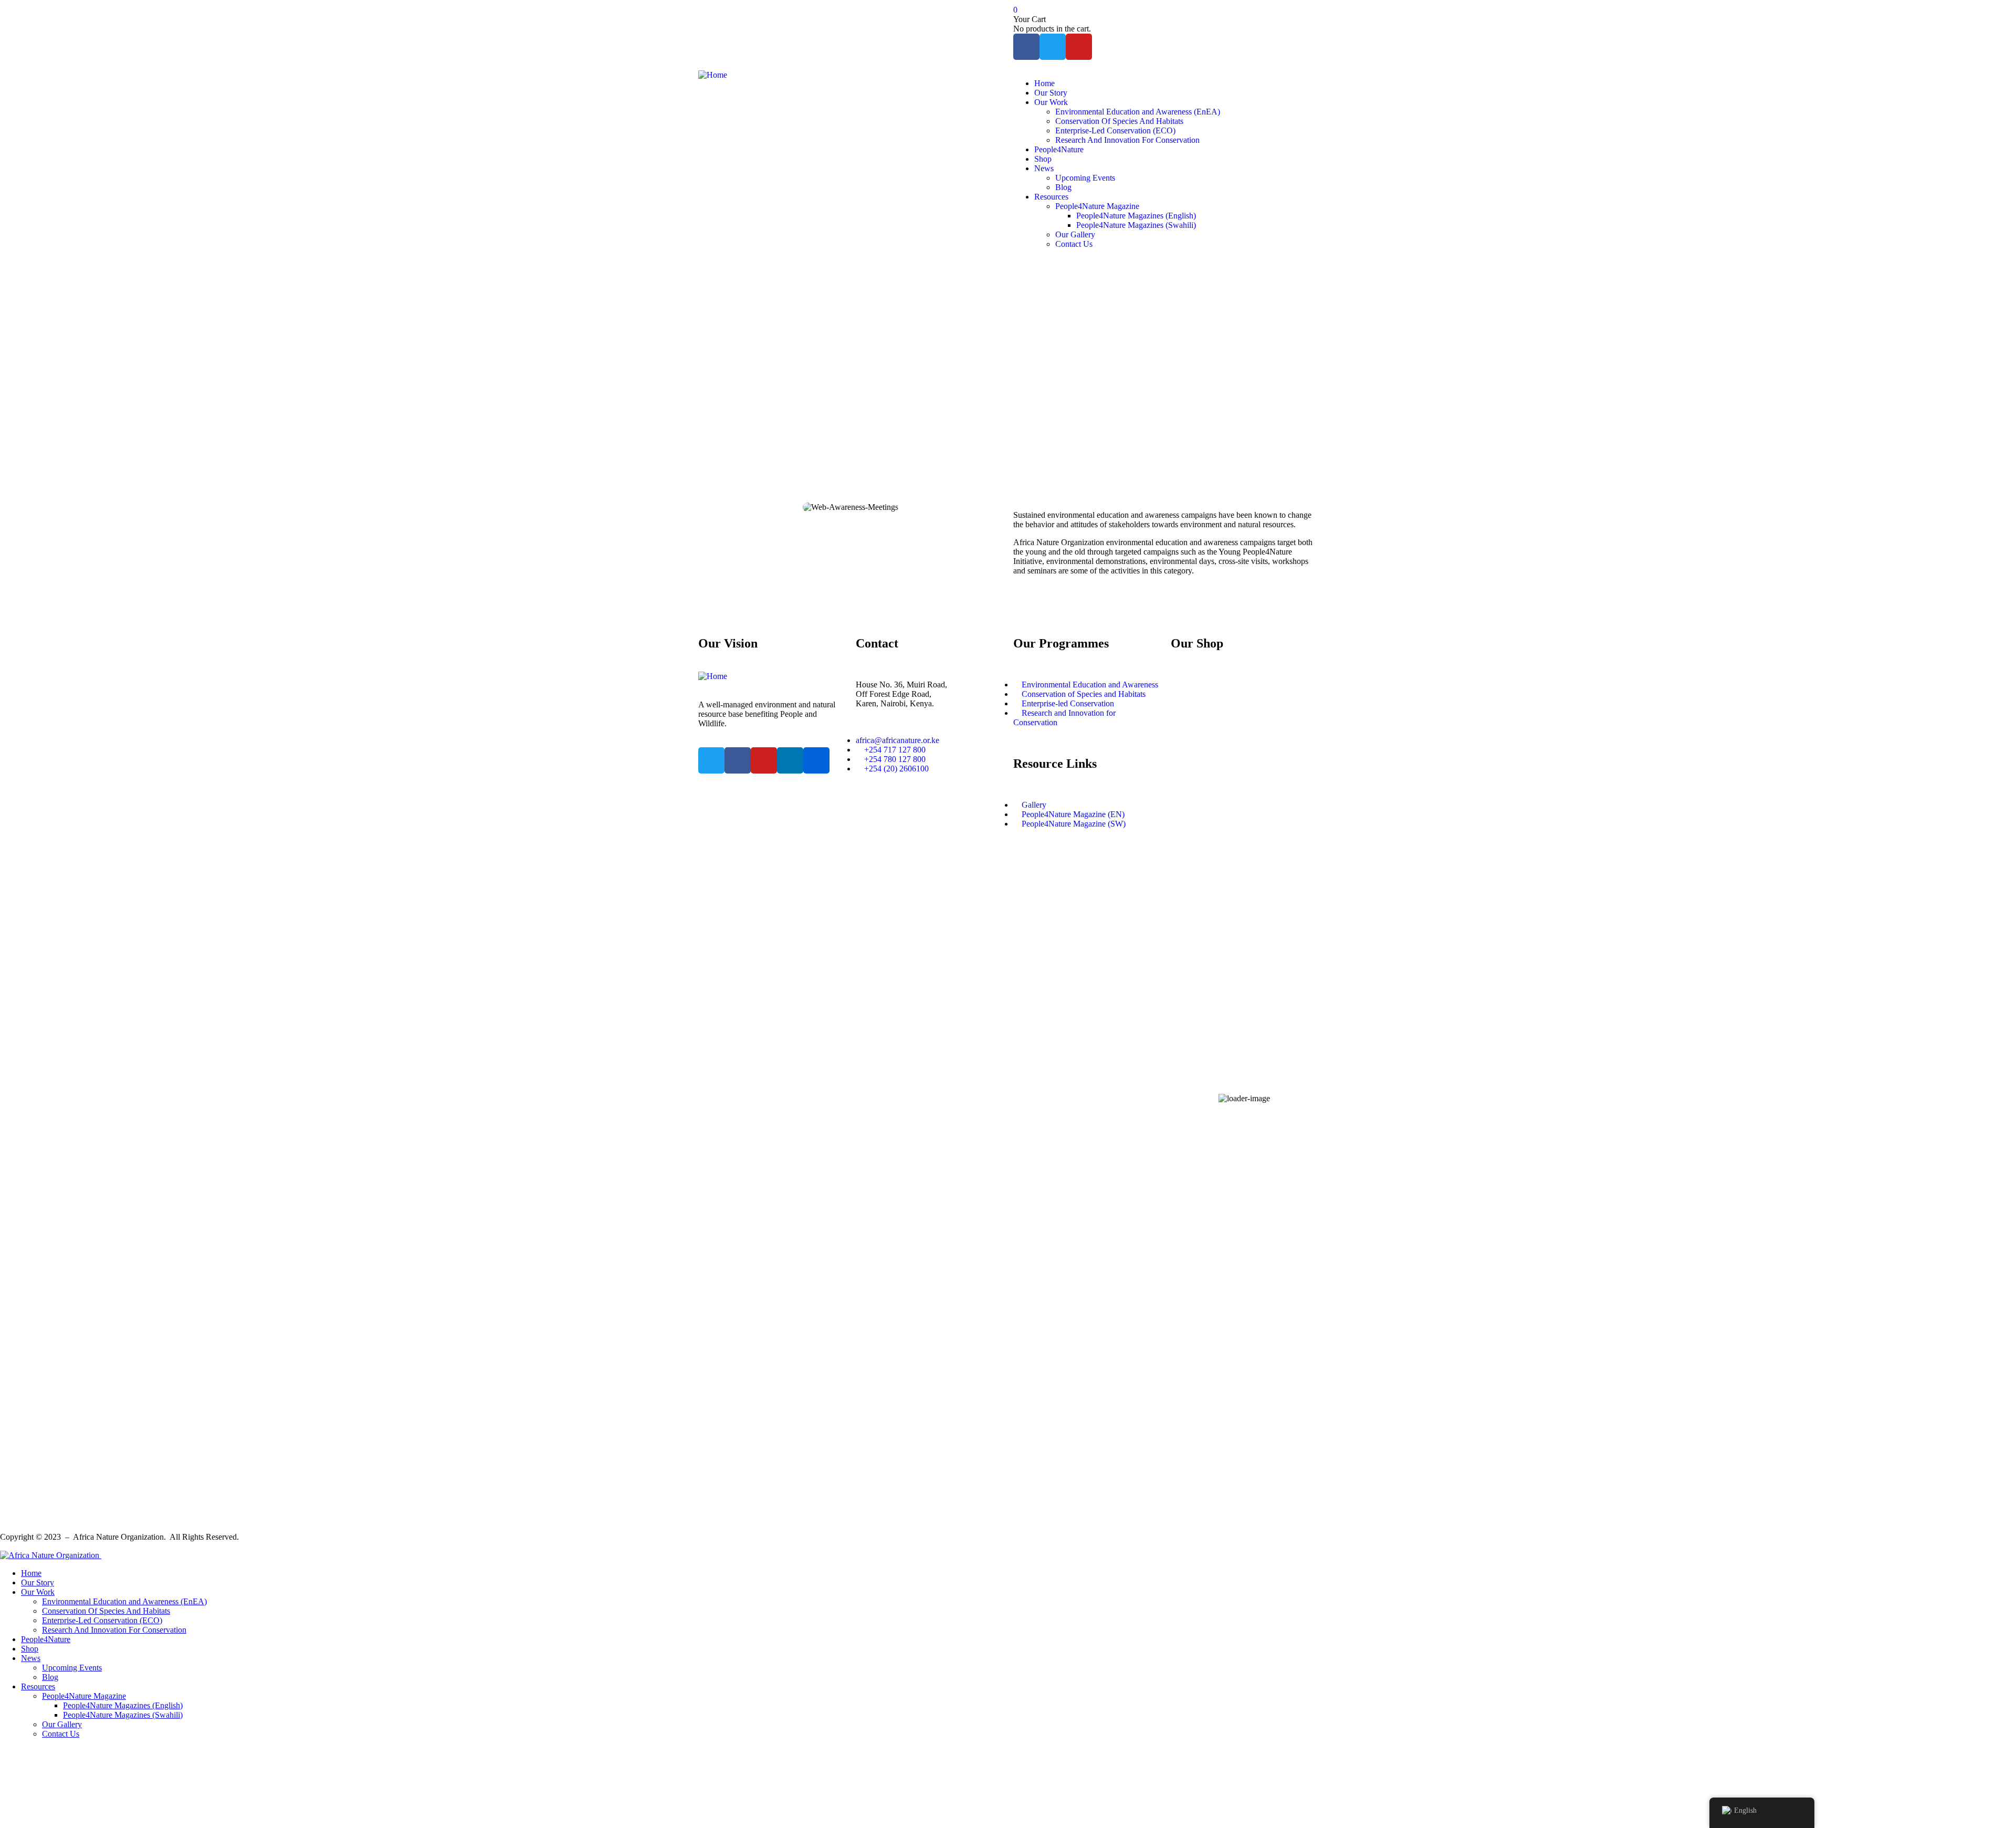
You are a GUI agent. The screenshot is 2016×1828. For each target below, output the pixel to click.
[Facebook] (1026, 47)
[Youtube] (1079, 47)
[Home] (713, 75)
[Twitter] (1053, 47)
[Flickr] (816, 760)
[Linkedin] (790, 760)
